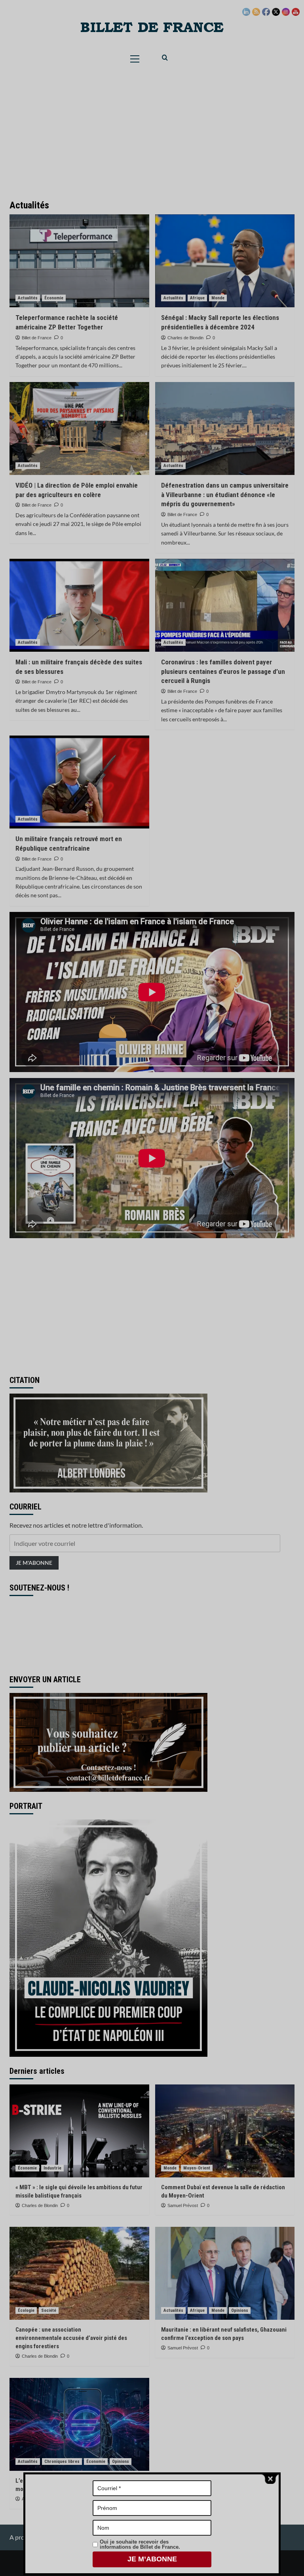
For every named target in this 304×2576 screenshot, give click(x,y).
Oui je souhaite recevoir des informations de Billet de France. (140, 2544)
